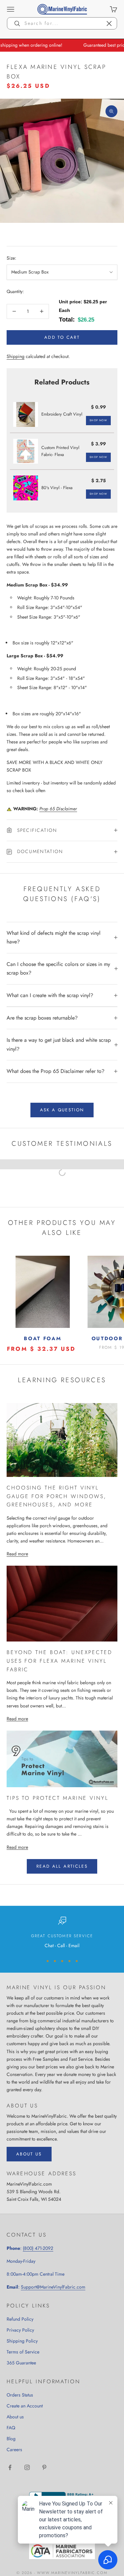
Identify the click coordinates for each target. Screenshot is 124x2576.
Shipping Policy (22, 2341)
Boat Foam (42, 1339)
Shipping (16, 356)
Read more (17, 1554)
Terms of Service (23, 2352)
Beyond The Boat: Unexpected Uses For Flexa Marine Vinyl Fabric (60, 1661)
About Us (29, 2154)
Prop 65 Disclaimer (58, 809)
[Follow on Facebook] (10, 2467)
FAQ (11, 2428)
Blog (11, 2439)
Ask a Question (62, 1110)
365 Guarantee (21, 2363)
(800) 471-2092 (38, 2248)
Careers (14, 2450)
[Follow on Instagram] (27, 2467)
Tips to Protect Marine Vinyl (58, 1798)
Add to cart (62, 337)
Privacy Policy (20, 2330)
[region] (62, 1933)
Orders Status (20, 2395)
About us (15, 2417)
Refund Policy (20, 2319)
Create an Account (25, 2406)
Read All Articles (62, 1866)
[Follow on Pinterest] (44, 2467)
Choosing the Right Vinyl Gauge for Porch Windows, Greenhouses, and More (57, 1496)
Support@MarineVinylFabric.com (53, 2287)
